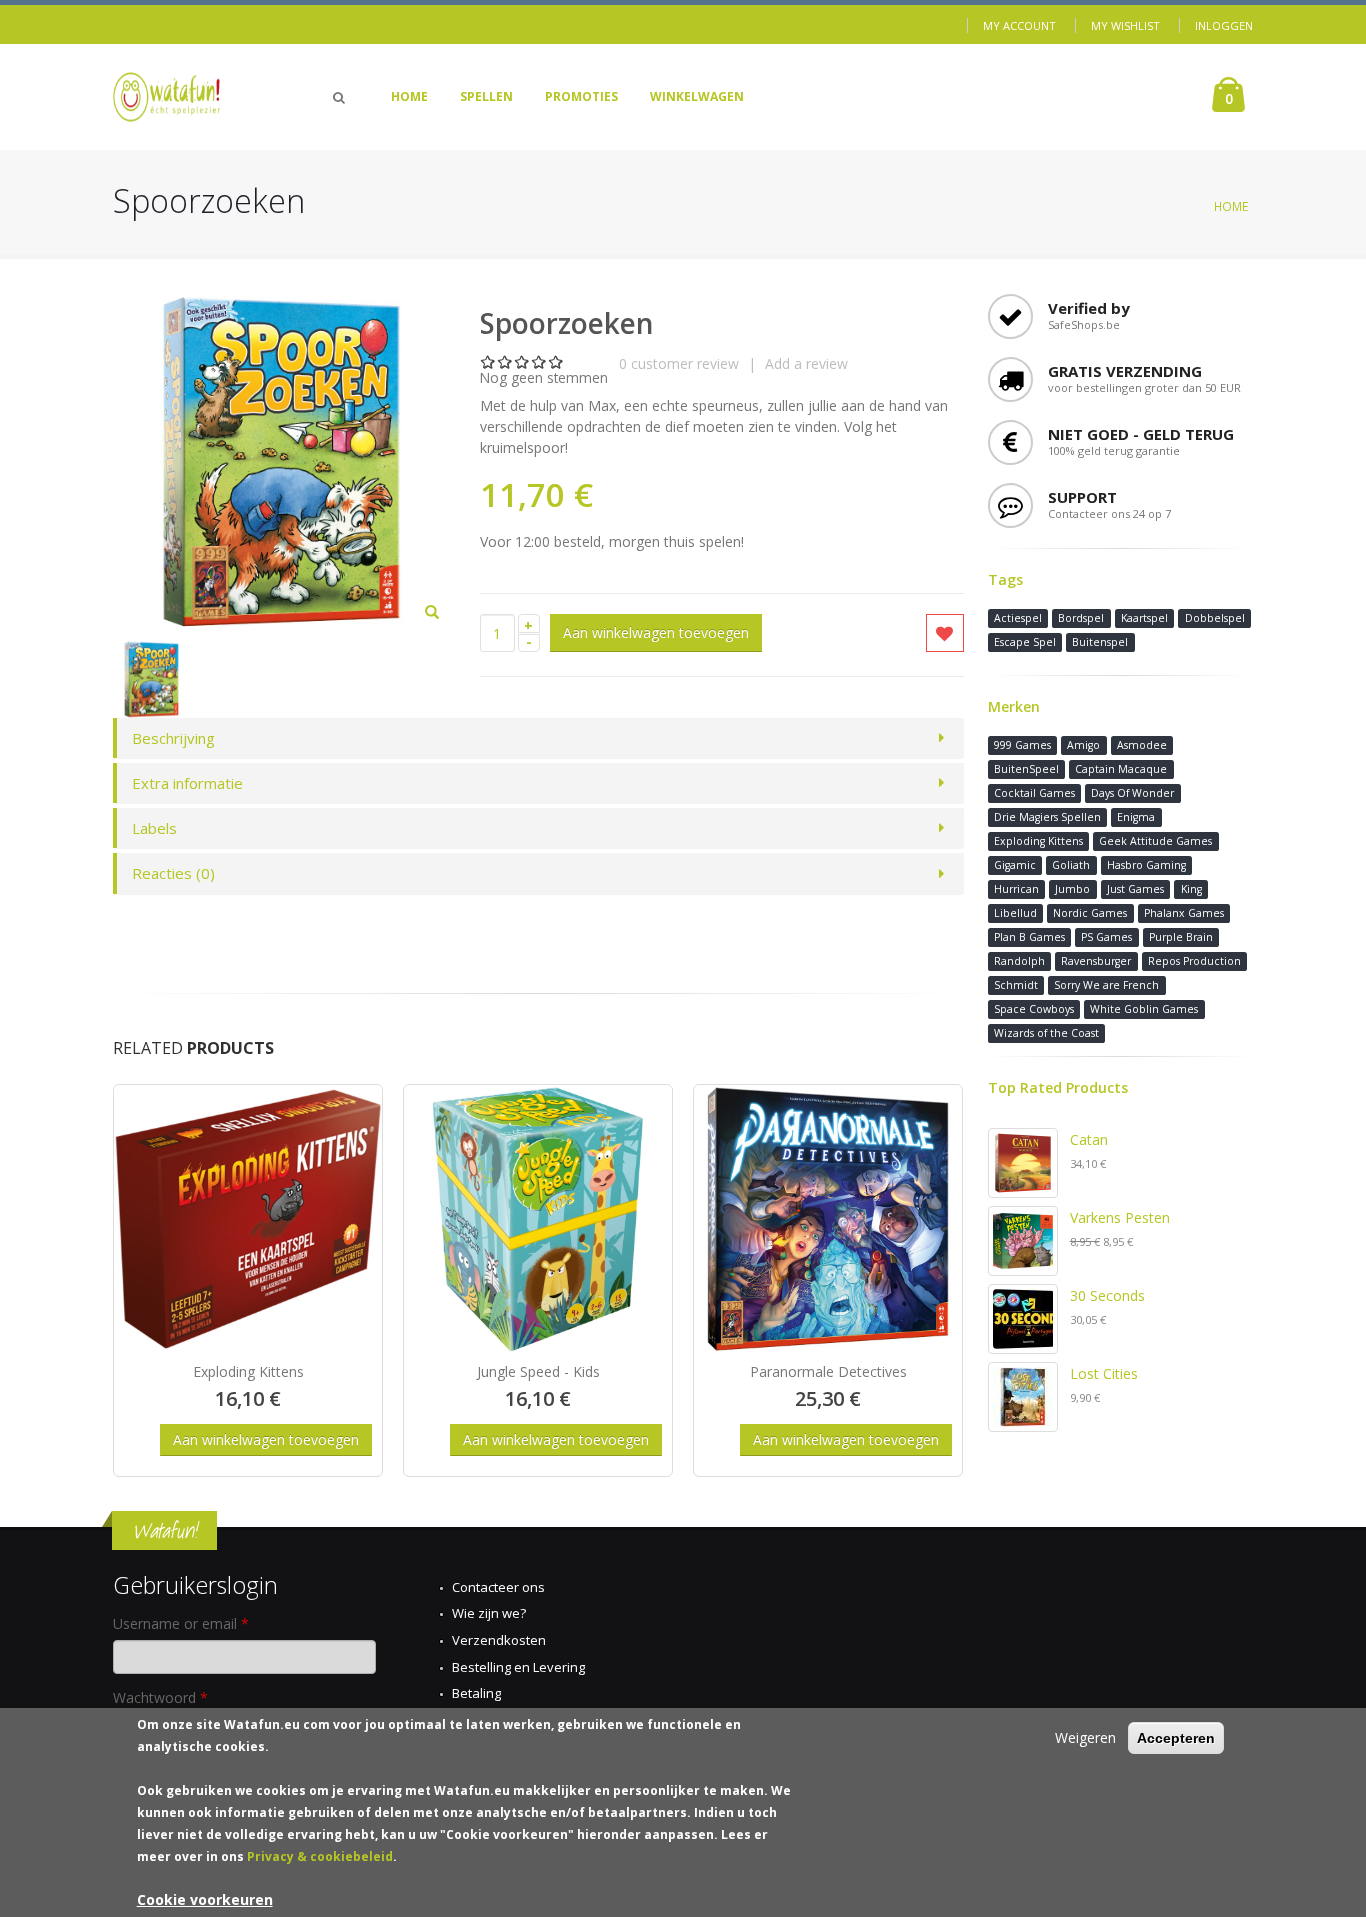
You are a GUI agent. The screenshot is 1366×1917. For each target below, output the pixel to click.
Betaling (476, 1693)
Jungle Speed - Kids (538, 1371)
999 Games (1022, 745)
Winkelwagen (697, 96)
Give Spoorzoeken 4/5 (539, 361)
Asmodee (1142, 745)
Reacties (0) (173, 873)
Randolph (1019, 961)
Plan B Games (1029, 937)
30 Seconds (1107, 1295)
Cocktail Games (1034, 793)
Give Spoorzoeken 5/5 (556, 361)
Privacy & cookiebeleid (320, 1856)
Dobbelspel (1215, 618)
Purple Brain (1181, 937)
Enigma (1136, 817)
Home (409, 96)
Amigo (1083, 745)
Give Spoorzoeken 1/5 (488, 361)
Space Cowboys (1034, 1009)
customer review (679, 363)
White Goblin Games (1144, 1009)
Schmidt (1016, 985)
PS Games (1106, 937)
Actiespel (1018, 618)
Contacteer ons (498, 1587)
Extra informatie (187, 783)
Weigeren (1085, 1737)
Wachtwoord (160, 1697)
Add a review (806, 363)
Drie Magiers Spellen (1047, 817)
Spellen (486, 96)
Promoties (581, 96)
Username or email (181, 1623)
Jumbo (1072, 889)
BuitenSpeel (1026, 769)
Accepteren (1176, 1738)
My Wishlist (1125, 25)
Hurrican (1016, 889)
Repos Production (1194, 961)
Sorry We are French (1106, 985)
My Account (1019, 25)
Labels (154, 828)
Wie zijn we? (489, 1613)
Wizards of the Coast (1046, 1033)
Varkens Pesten (1120, 1217)
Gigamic (1015, 865)
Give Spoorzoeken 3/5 (522, 361)
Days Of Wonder (1132, 793)
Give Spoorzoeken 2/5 (505, 361)
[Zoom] (432, 613)
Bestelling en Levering (518, 1667)
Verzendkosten (499, 1640)
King (1191, 889)
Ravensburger (1096, 961)
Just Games (1135, 889)
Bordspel (1081, 618)
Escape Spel (1025, 642)
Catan (1089, 1139)
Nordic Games (1090, 913)
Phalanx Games (1184, 913)
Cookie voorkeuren (205, 1899)
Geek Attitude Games (1155, 841)
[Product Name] (248, 1219)
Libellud (1015, 913)
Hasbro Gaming (1146, 865)
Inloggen (1224, 25)
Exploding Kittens (248, 1371)
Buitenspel (1100, 642)
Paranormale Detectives (828, 1371)
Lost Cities (1104, 1373)
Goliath (1071, 865)
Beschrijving (173, 738)
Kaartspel (1144, 618)
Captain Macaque (1121, 769)
